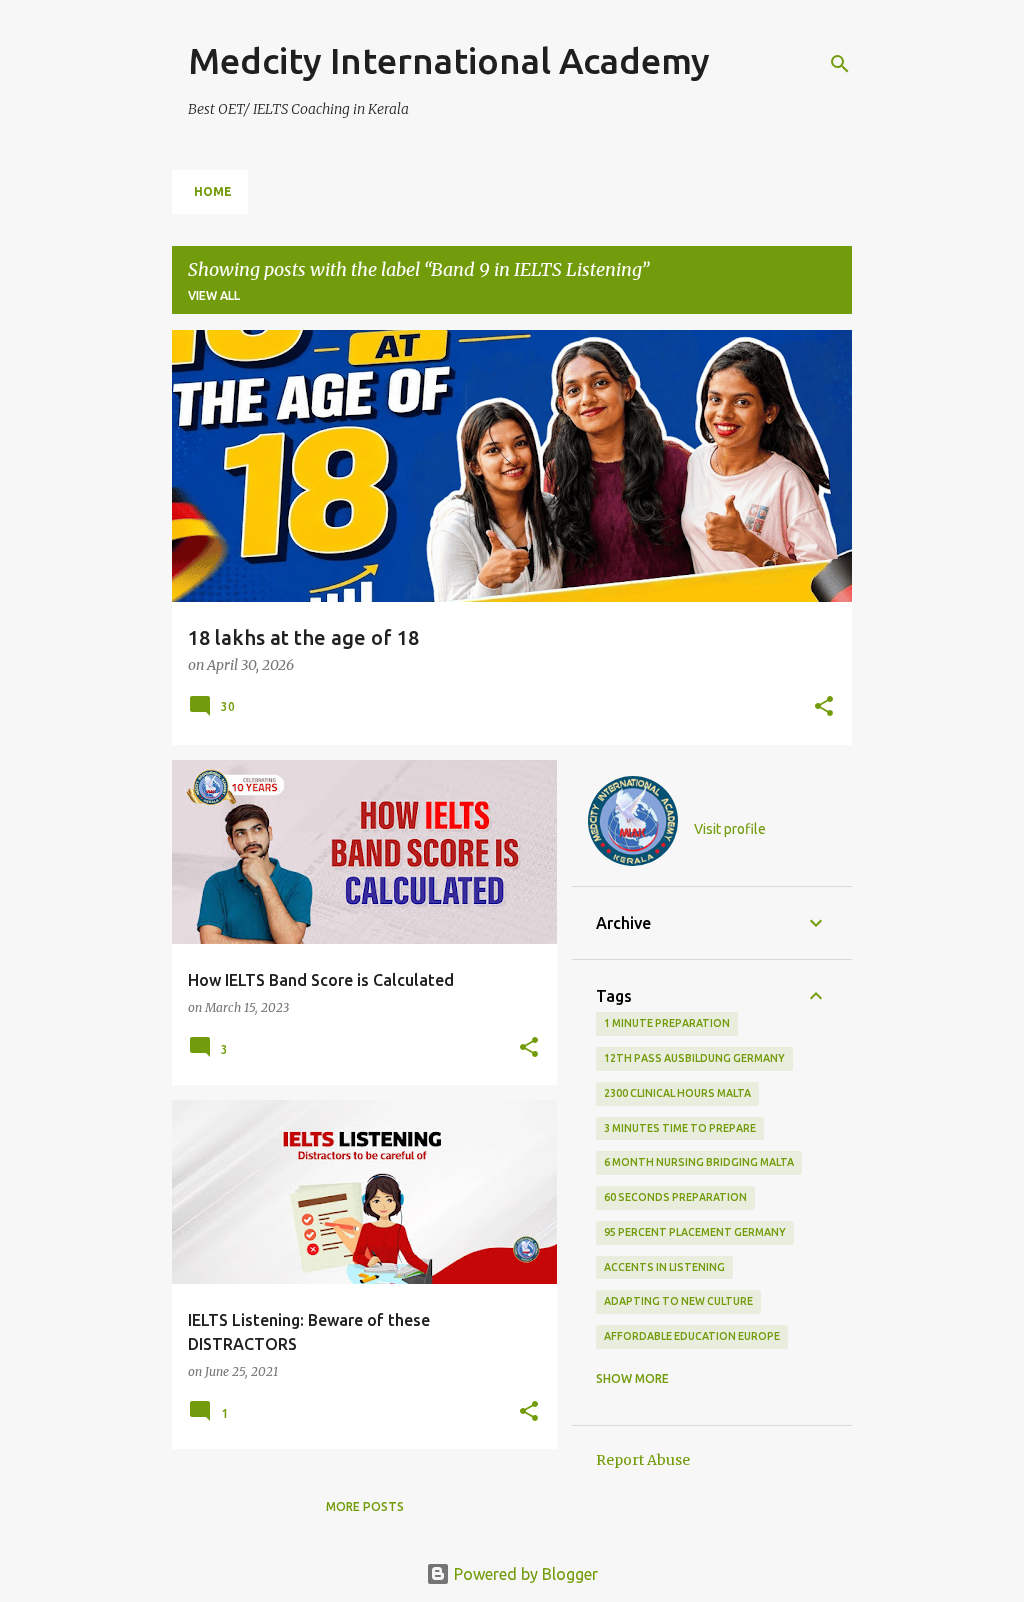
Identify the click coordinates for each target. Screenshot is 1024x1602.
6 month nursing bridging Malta (699, 1162)
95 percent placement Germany (695, 1232)
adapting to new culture (678, 1301)
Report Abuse (643, 1460)
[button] (824, 708)
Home (213, 191)
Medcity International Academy (449, 60)
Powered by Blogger (524, 1574)
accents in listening (664, 1267)
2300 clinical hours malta (677, 1093)
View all (214, 295)
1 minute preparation (667, 1023)
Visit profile (730, 829)
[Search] (840, 64)
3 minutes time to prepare (680, 1128)
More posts (365, 1506)
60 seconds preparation (675, 1197)
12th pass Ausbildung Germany (694, 1058)
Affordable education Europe (692, 1336)
